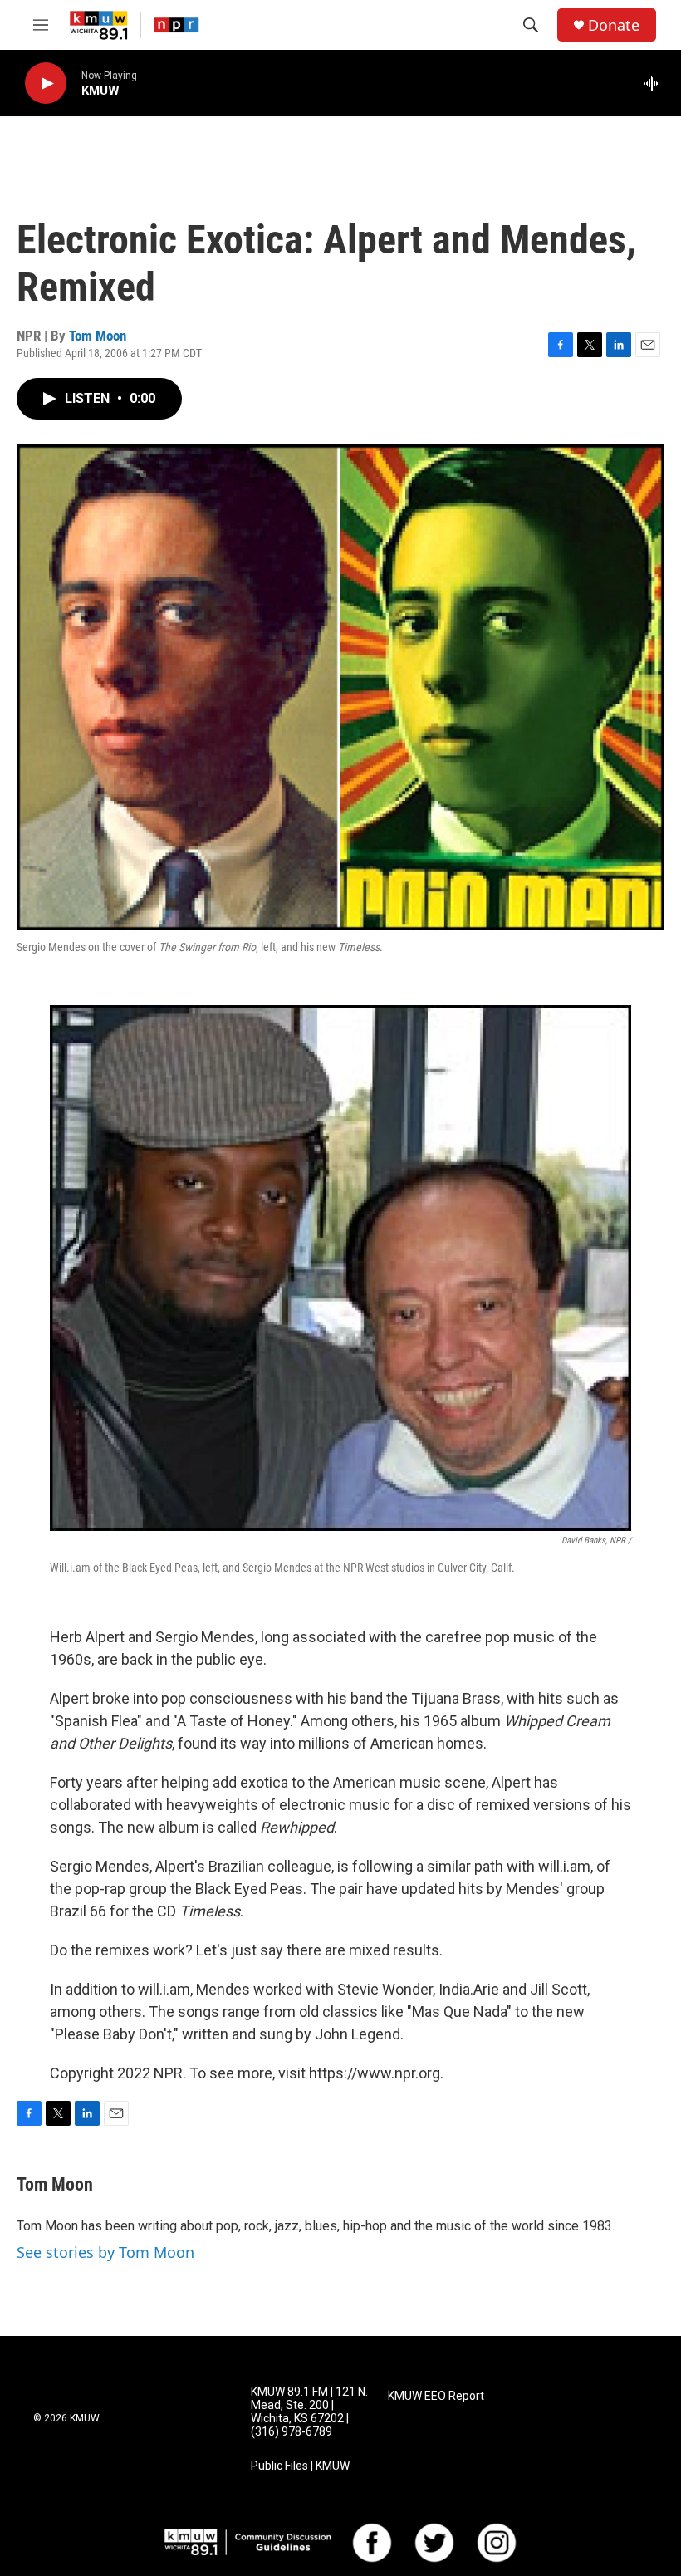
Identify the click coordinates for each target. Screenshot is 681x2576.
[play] (46, 83)
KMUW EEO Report (436, 2396)
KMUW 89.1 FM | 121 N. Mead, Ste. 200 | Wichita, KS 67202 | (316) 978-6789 (309, 2412)
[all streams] (657, 83)
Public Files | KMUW (300, 2466)
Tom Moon (98, 336)
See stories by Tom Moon (105, 2252)
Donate (614, 25)
